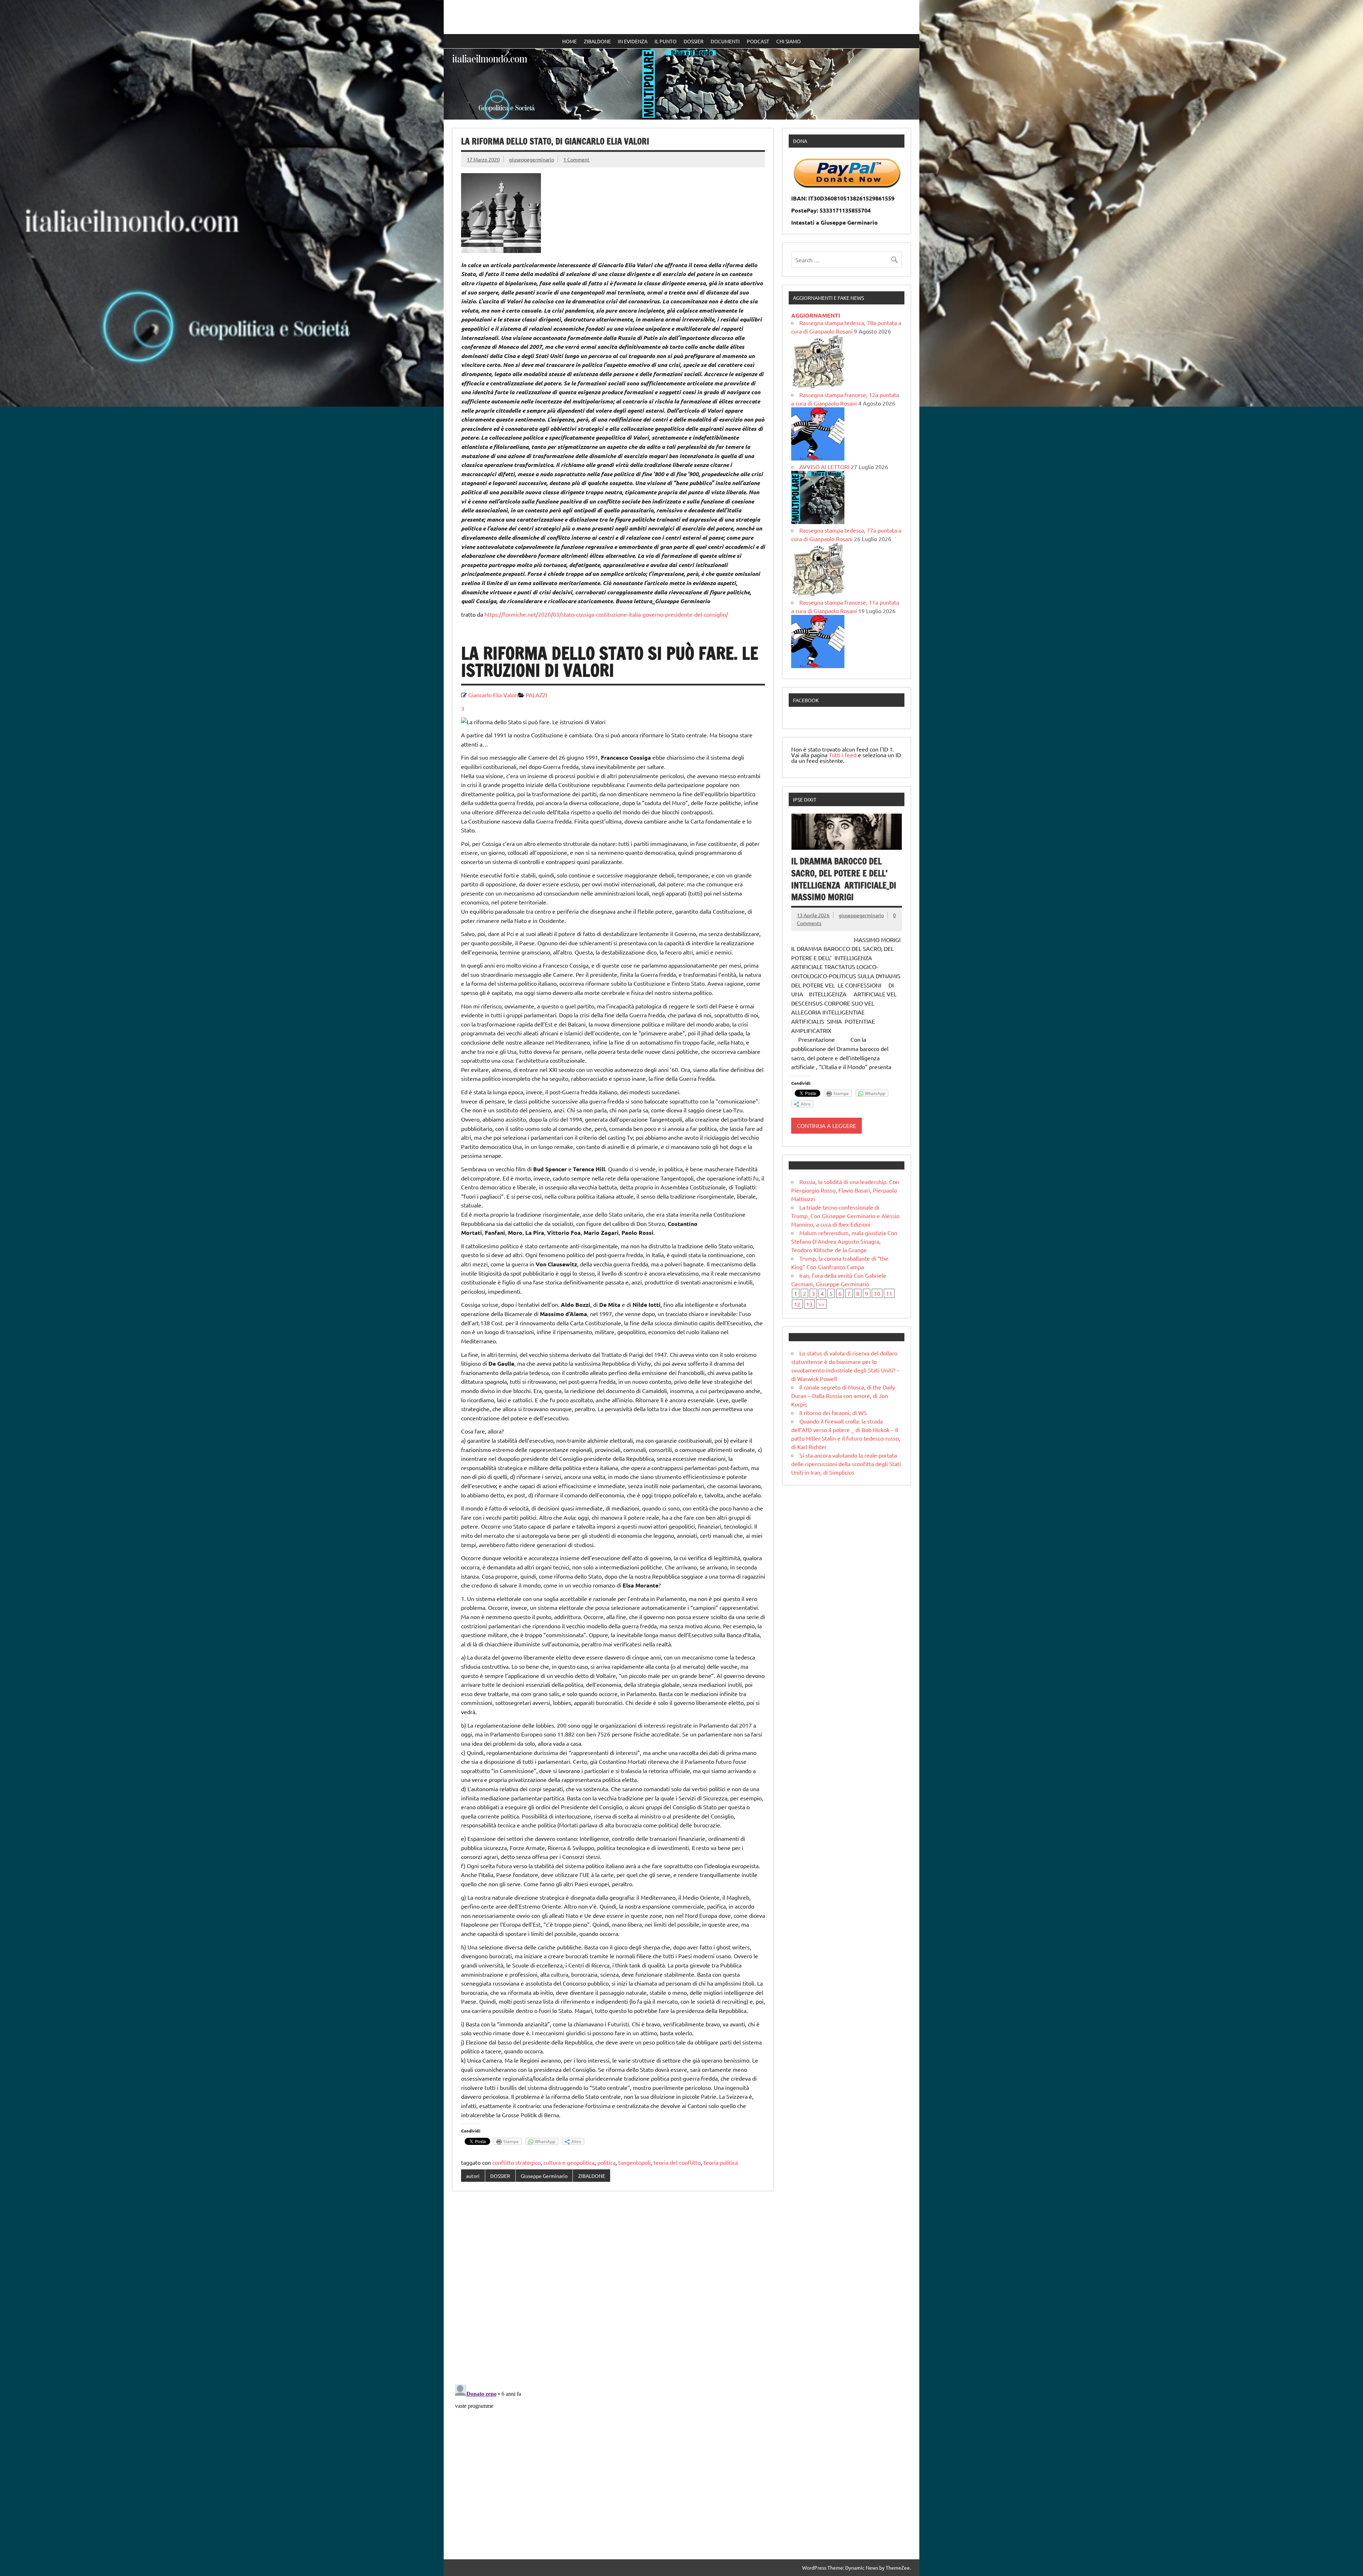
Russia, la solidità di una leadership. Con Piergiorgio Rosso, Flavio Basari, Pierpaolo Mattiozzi (845, 1190)
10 (877, 1293)
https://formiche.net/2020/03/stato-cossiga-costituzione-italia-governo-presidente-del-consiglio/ (606, 614)
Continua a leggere (826, 1125)
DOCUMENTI (725, 41)
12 (797, 1304)
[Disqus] (613, 2288)
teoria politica (721, 2162)
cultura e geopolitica (569, 2162)
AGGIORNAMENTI (816, 315)
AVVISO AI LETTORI (824, 467)
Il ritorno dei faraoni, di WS (833, 1413)
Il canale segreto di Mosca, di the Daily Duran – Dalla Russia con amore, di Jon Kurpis (843, 1396)
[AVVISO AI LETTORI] (818, 522)
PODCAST (758, 41)
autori (473, 2176)
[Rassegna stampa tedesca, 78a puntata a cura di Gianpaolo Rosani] (818, 386)
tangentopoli (634, 2162)
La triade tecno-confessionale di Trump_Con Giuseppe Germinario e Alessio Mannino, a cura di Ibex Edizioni (845, 1216)
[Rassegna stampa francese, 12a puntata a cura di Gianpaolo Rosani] (818, 458)
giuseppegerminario (532, 159)
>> (821, 1304)
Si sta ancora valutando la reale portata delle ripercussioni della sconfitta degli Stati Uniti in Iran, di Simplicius (846, 1464)
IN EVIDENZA (633, 41)
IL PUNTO (666, 41)
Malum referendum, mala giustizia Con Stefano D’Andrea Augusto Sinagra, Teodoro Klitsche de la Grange (844, 1241)
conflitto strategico (516, 2162)
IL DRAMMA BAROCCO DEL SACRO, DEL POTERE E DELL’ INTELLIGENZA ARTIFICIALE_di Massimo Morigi (844, 879)
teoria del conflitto (677, 2162)
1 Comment (576, 159)
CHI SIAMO (789, 41)
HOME (570, 41)
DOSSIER (694, 41)
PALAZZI (537, 695)
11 (889, 1293)
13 (809, 1304)
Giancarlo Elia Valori (493, 695)
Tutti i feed (843, 755)
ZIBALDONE (597, 41)
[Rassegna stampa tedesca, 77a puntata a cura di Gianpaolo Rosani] (818, 594)
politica (606, 2162)
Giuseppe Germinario (544, 2176)
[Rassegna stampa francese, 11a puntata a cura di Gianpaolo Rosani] (818, 666)
